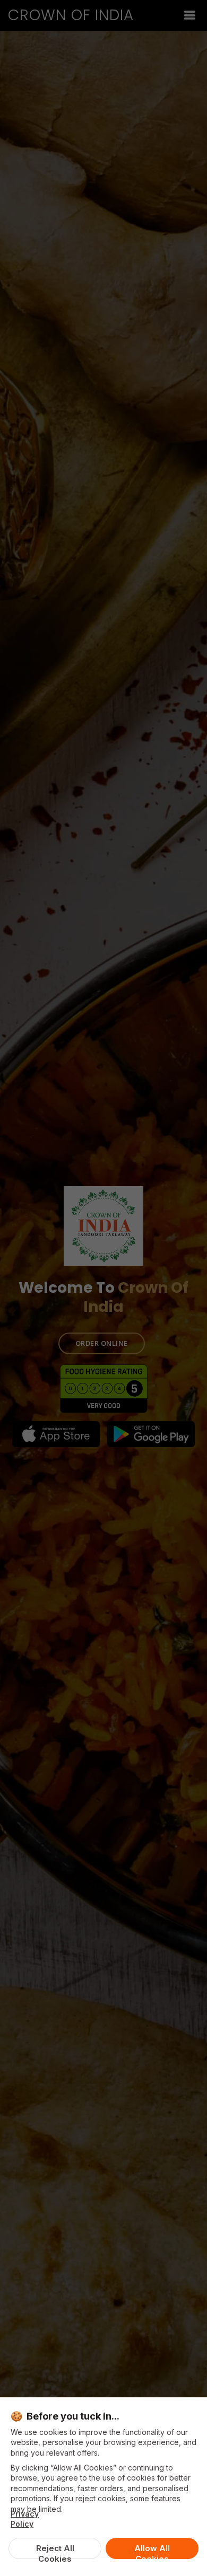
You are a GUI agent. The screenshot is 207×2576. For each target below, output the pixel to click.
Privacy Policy (25, 2519)
